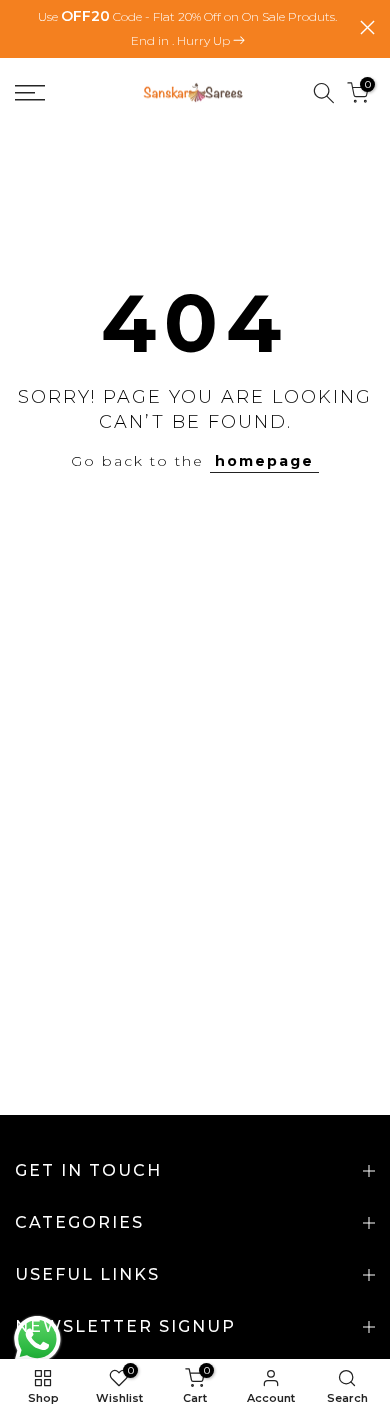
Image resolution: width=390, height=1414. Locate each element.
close (367, 27)
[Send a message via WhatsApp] (37, 1339)
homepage (264, 461)
